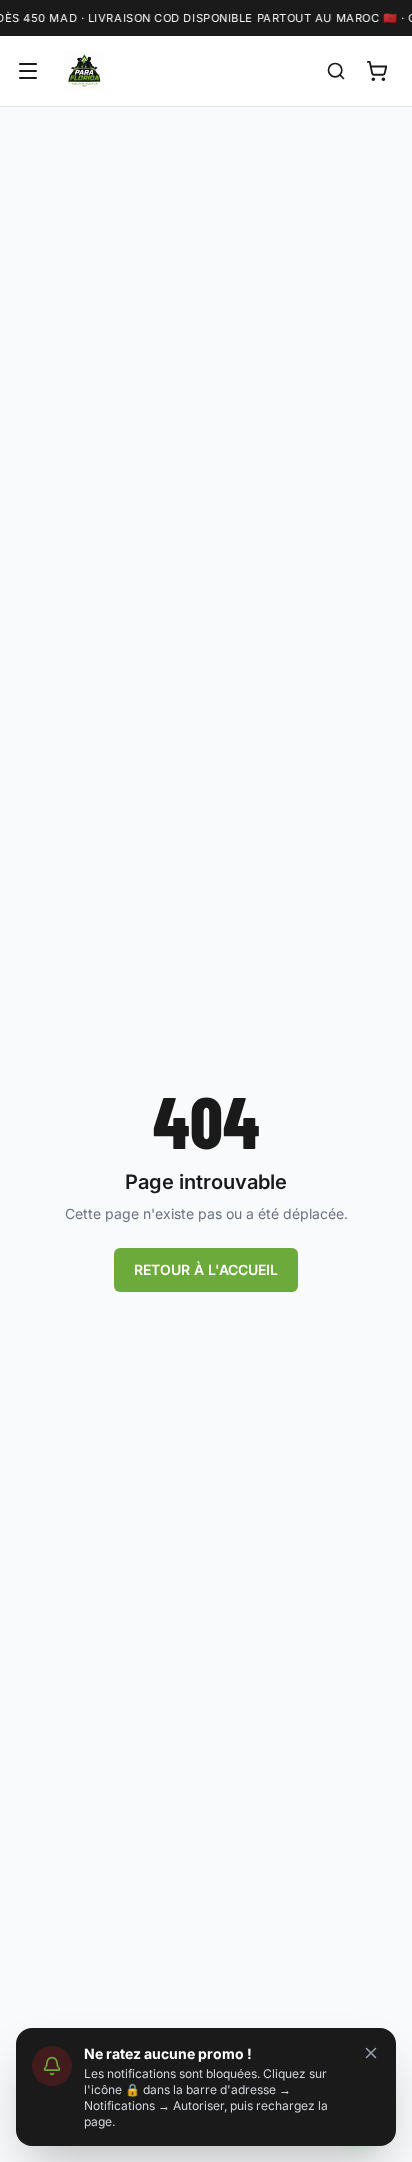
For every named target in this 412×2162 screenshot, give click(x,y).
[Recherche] (336, 71)
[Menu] (28, 71)
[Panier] (377, 71)
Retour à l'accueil (206, 1269)
